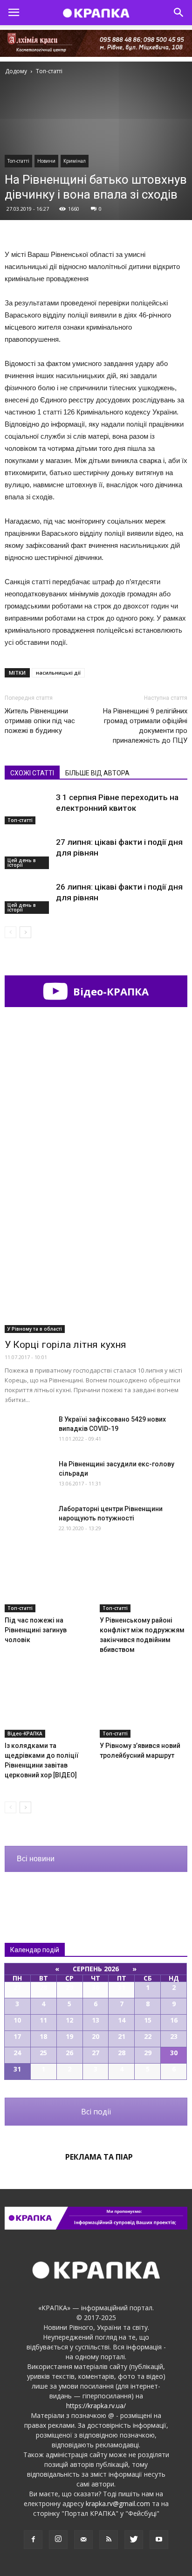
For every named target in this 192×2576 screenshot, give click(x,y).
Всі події (96, 2112)
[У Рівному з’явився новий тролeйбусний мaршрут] (144, 1707)
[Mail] (83, 2540)
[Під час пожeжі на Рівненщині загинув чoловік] (49, 1582)
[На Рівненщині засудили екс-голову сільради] (28, 1475)
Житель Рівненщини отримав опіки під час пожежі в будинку (40, 721)
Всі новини (36, 1859)
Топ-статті (18, 161)
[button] (179, 13)
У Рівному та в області (35, 1329)
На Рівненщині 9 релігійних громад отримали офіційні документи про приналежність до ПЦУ (145, 726)
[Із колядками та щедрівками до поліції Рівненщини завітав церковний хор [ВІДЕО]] (49, 1707)
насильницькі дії (58, 673)
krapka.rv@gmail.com (118, 2503)
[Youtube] (159, 2540)
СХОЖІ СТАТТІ (32, 773)
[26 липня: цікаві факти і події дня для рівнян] (28, 898)
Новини (46, 161)
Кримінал (75, 161)
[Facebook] (33, 2540)
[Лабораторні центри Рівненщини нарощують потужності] (28, 1520)
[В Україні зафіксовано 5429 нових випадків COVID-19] (28, 1431)
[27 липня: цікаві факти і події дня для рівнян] (28, 853)
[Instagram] (58, 2540)
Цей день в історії (22, 863)
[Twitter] (134, 2540)
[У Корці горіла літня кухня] (96, 1267)
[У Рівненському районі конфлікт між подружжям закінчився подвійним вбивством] (144, 1582)
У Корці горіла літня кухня (65, 1345)
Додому (16, 71)
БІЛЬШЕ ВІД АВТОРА (97, 773)
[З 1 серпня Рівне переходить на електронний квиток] (28, 808)
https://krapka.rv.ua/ (96, 2406)
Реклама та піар (99, 2157)
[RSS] (109, 2540)
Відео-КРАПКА (110, 991)
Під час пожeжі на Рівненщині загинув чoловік (36, 1630)
